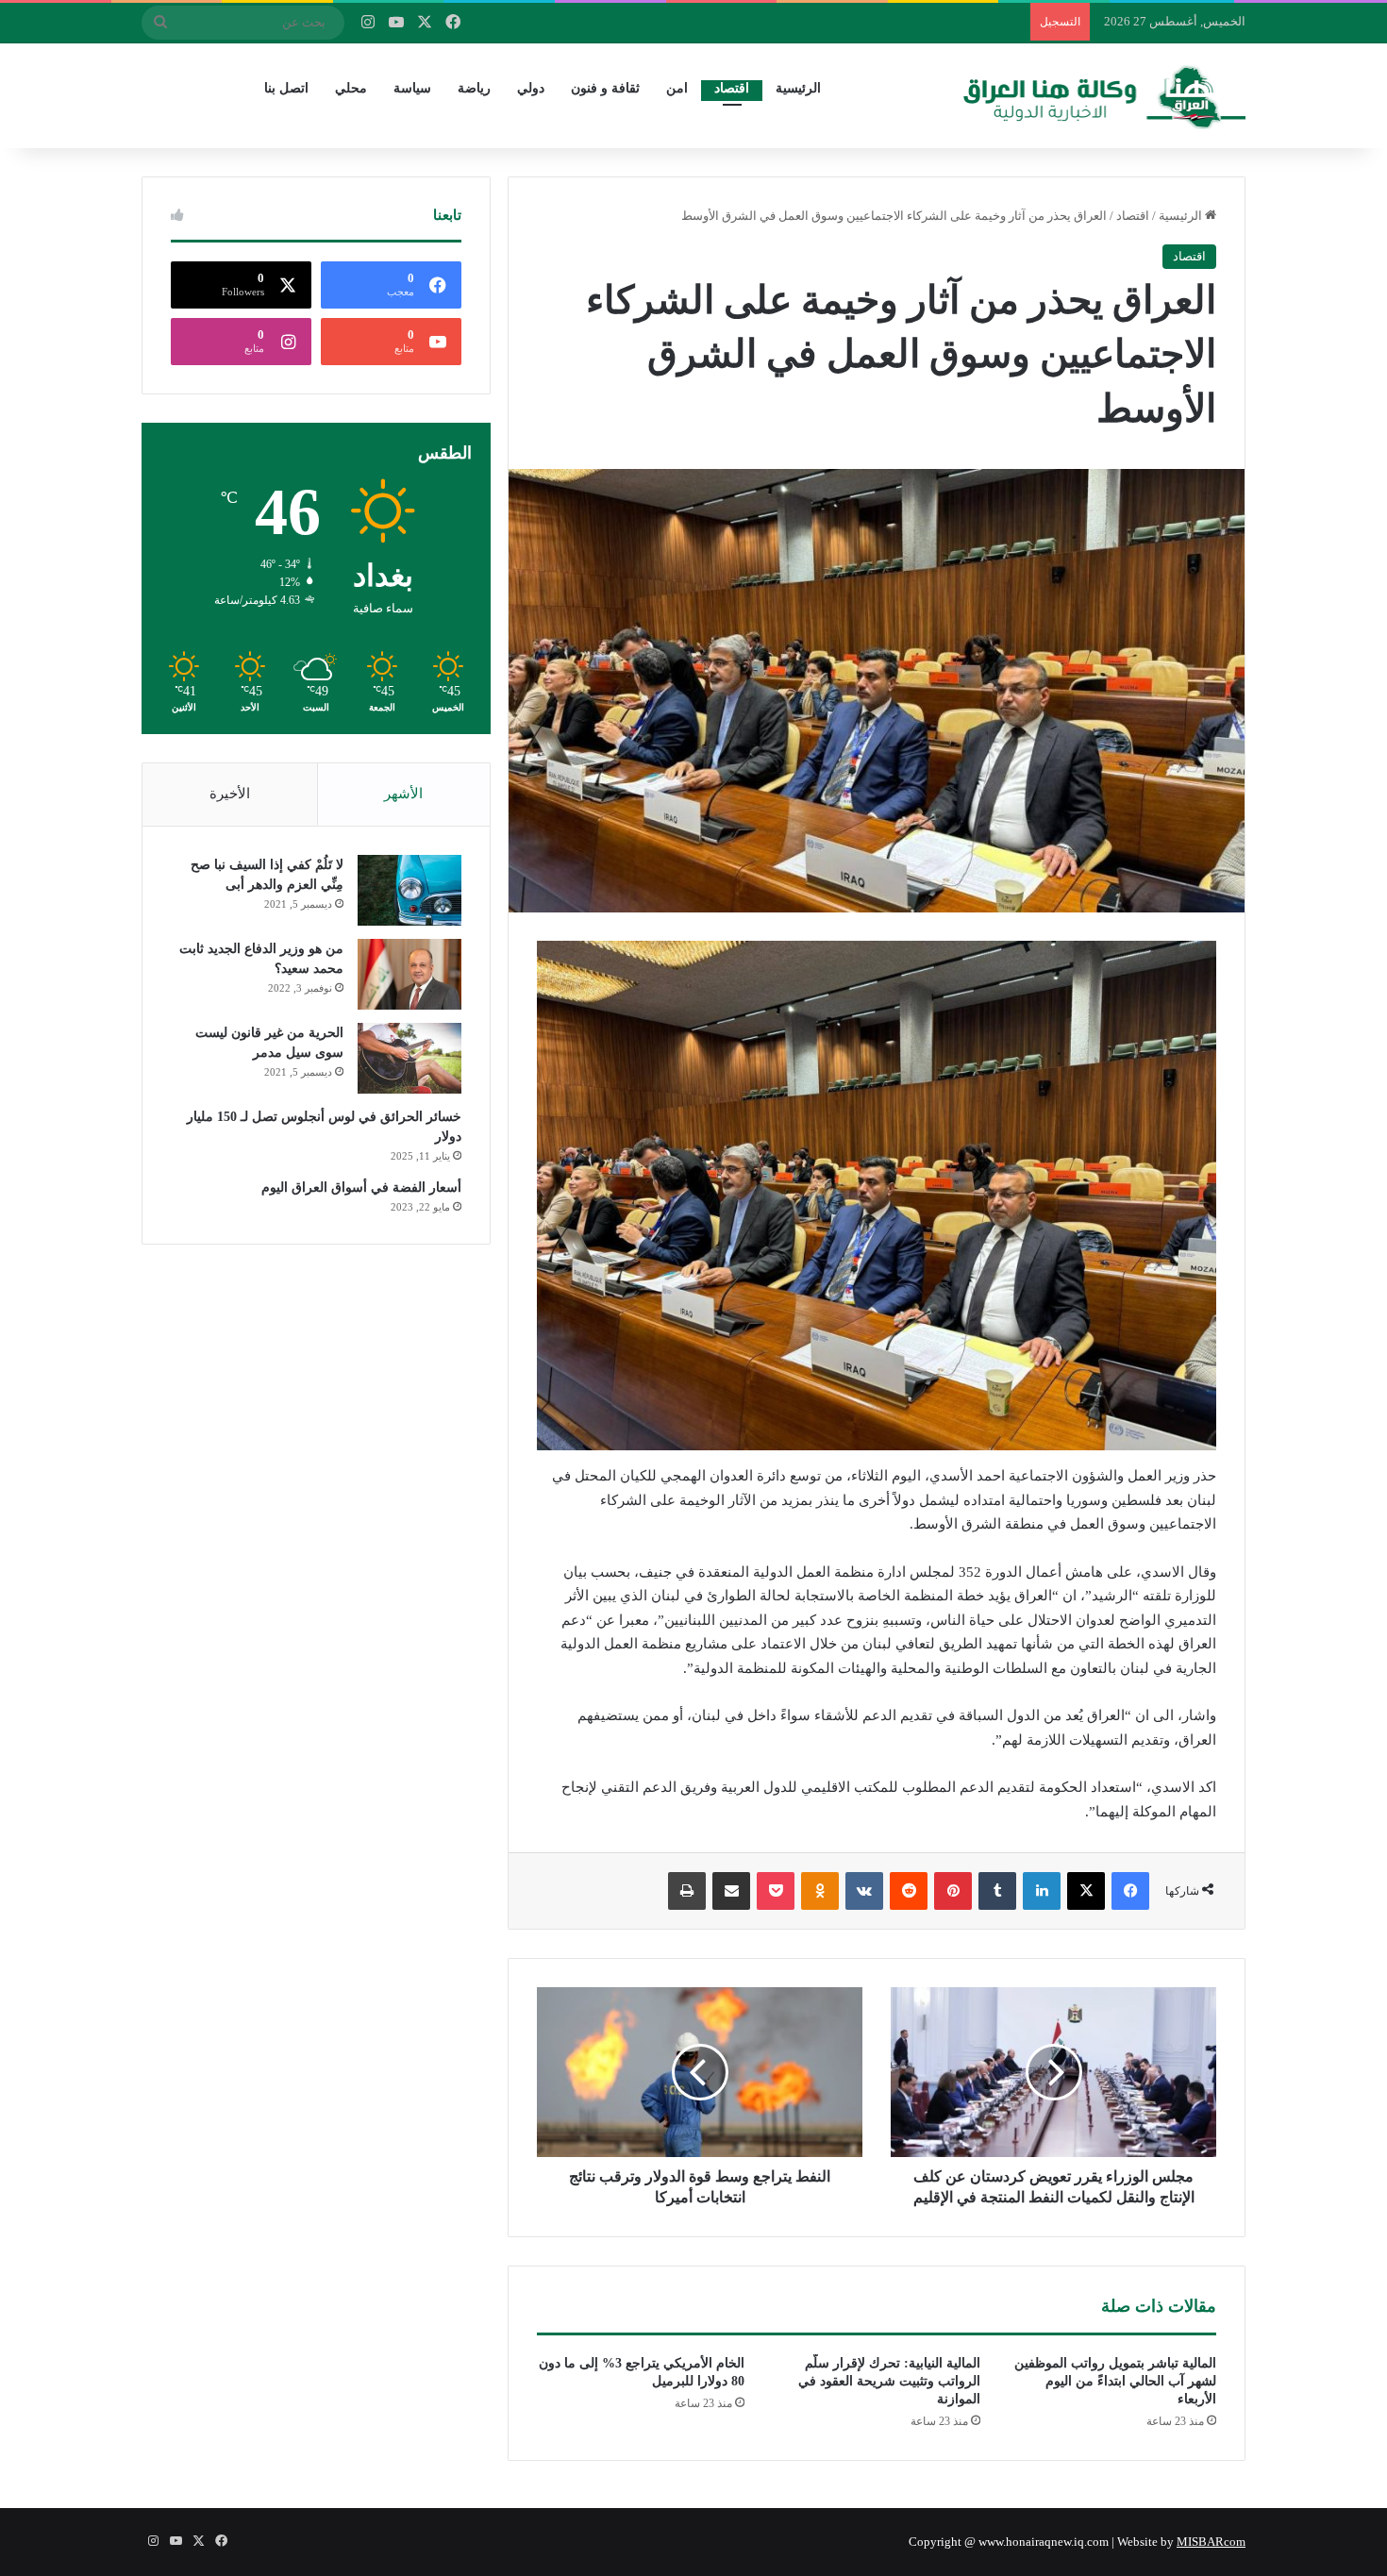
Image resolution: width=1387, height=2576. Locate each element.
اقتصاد (732, 88)
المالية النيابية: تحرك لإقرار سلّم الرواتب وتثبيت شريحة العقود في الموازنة (889, 2381)
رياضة (474, 88)
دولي (531, 88)
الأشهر (403, 794)
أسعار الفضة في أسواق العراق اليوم (361, 1188)
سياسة (412, 88)
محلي (351, 88)
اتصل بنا (286, 88)
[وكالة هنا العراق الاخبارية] (1105, 95)
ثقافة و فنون (605, 88)
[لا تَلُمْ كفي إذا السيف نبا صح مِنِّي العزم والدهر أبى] (409, 890)
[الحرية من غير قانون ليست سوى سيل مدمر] (409, 1058)
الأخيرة (230, 794)
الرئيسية (798, 88)
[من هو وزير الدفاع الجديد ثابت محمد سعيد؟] (409, 974)
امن (677, 88)
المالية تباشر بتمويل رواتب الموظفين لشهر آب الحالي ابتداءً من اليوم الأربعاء (1115, 2381)
